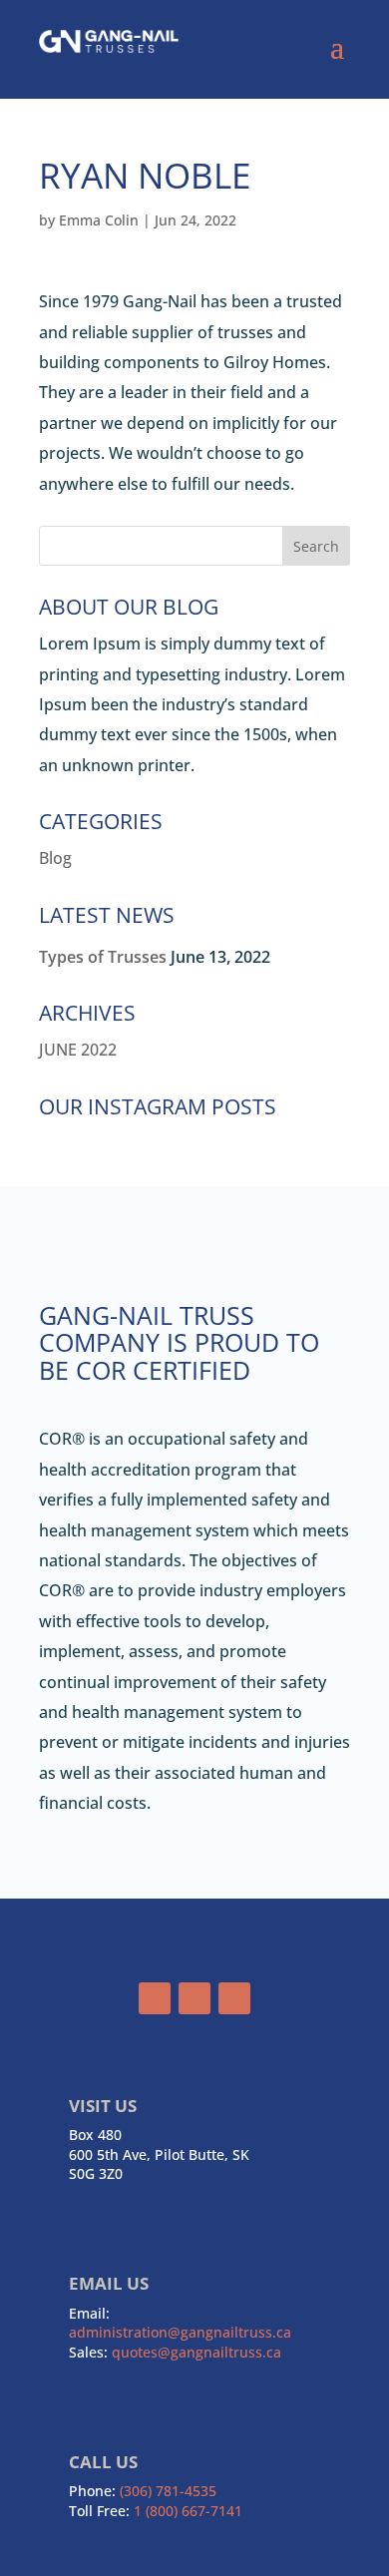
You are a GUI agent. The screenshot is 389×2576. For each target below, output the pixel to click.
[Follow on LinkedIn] (234, 1998)
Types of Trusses (103, 957)
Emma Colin (99, 220)
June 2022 (78, 1050)
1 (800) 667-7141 (188, 2511)
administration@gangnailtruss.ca (180, 2332)
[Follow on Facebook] (155, 1998)
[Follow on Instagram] (194, 1998)
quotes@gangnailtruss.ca (196, 2352)
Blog (55, 858)
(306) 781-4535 (168, 2491)
